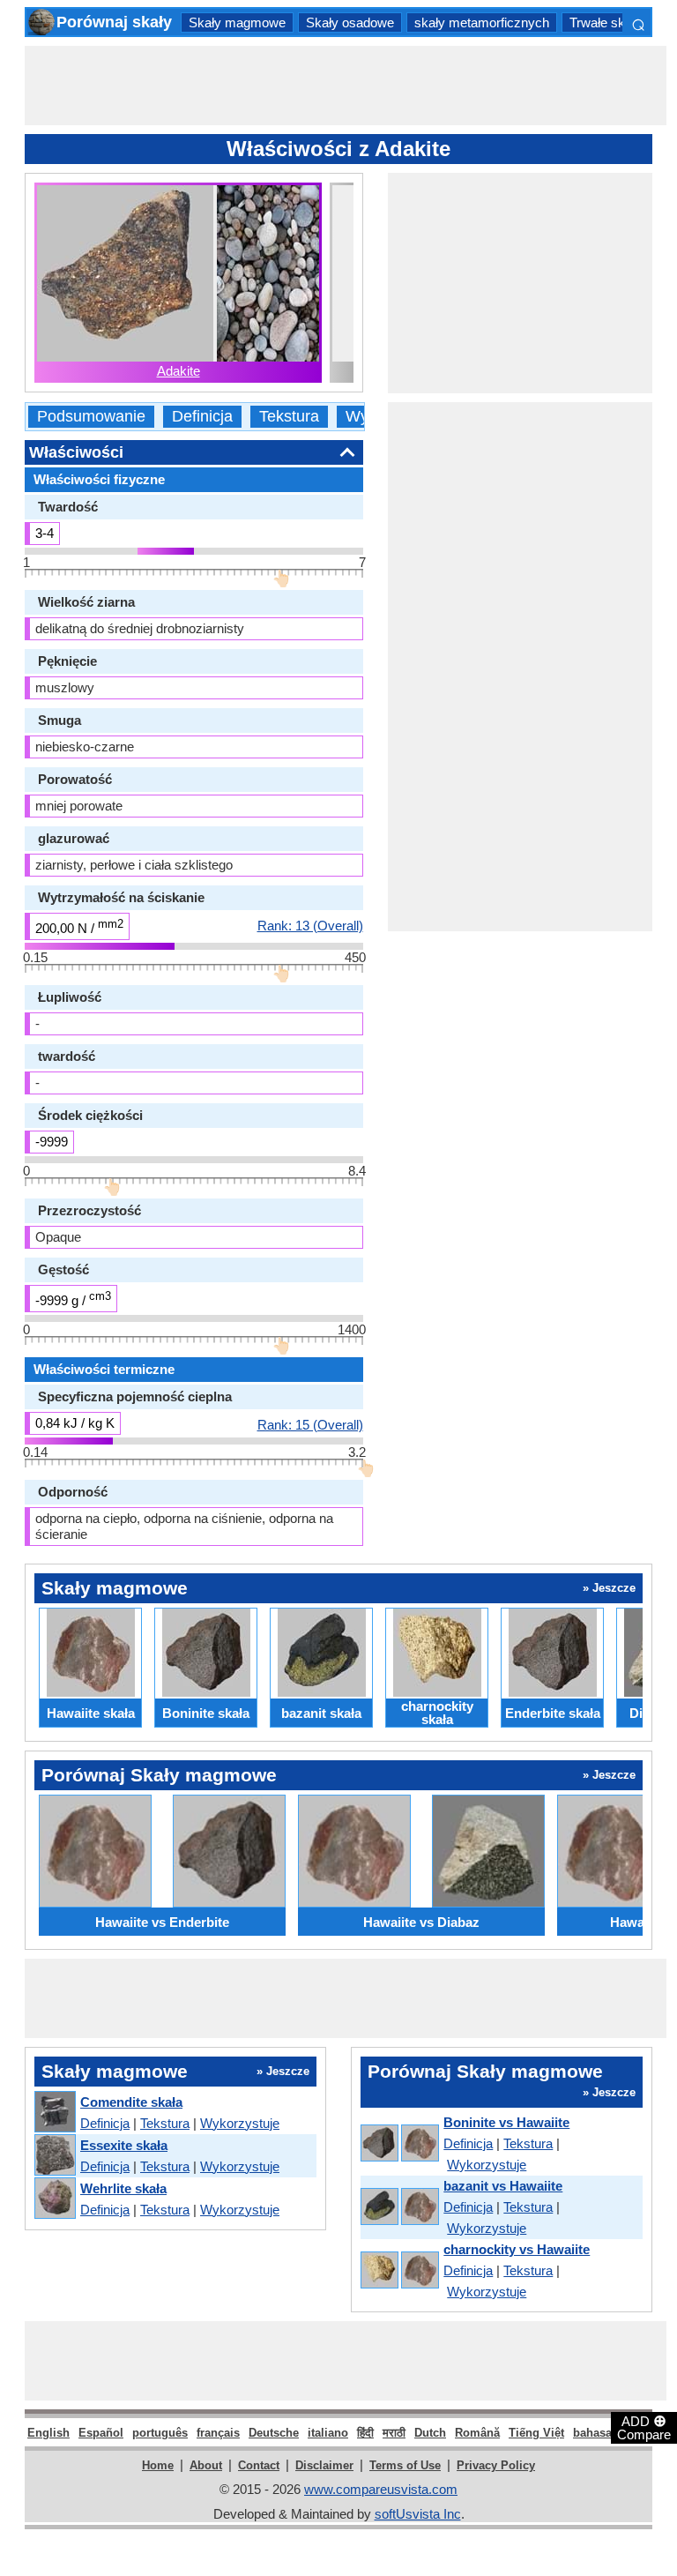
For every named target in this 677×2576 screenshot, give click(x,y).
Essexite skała (124, 2145)
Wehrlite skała (123, 2188)
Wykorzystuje (240, 2123)
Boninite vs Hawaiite (506, 2122)
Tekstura (289, 417)
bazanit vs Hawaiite (503, 2186)
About (206, 2465)
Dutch (430, 2433)
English (48, 2433)
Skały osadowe (350, 22)
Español (101, 2433)
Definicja (202, 417)
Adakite (179, 371)
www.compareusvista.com (381, 2489)
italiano (328, 2433)
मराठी (394, 2433)
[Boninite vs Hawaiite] (399, 2144)
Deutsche (274, 2433)
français (218, 2433)
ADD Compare (644, 2427)
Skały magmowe (237, 22)
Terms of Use (405, 2465)
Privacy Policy (496, 2465)
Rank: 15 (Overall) (310, 1424)
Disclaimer (324, 2465)
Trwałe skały (606, 22)
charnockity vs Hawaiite (517, 2249)
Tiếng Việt (536, 2433)
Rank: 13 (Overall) (310, 925)
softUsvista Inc (418, 2514)
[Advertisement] (346, 86)
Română (477, 2433)
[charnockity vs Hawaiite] (399, 2271)
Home (158, 2465)
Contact (259, 2465)
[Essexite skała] (54, 2156)
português (160, 2433)
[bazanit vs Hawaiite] (399, 2208)
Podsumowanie (91, 417)
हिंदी (365, 2433)
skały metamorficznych (482, 22)
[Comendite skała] (54, 2113)
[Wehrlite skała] (54, 2199)
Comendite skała (131, 2102)
